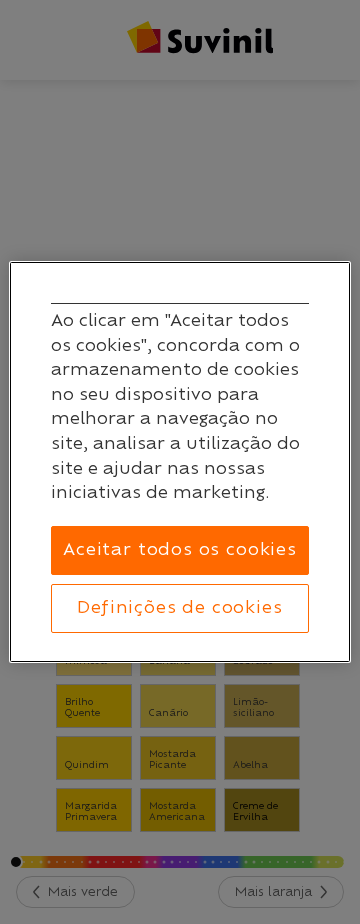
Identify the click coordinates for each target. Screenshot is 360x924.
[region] (180, 462)
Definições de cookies (179, 608)
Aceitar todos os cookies (180, 550)
